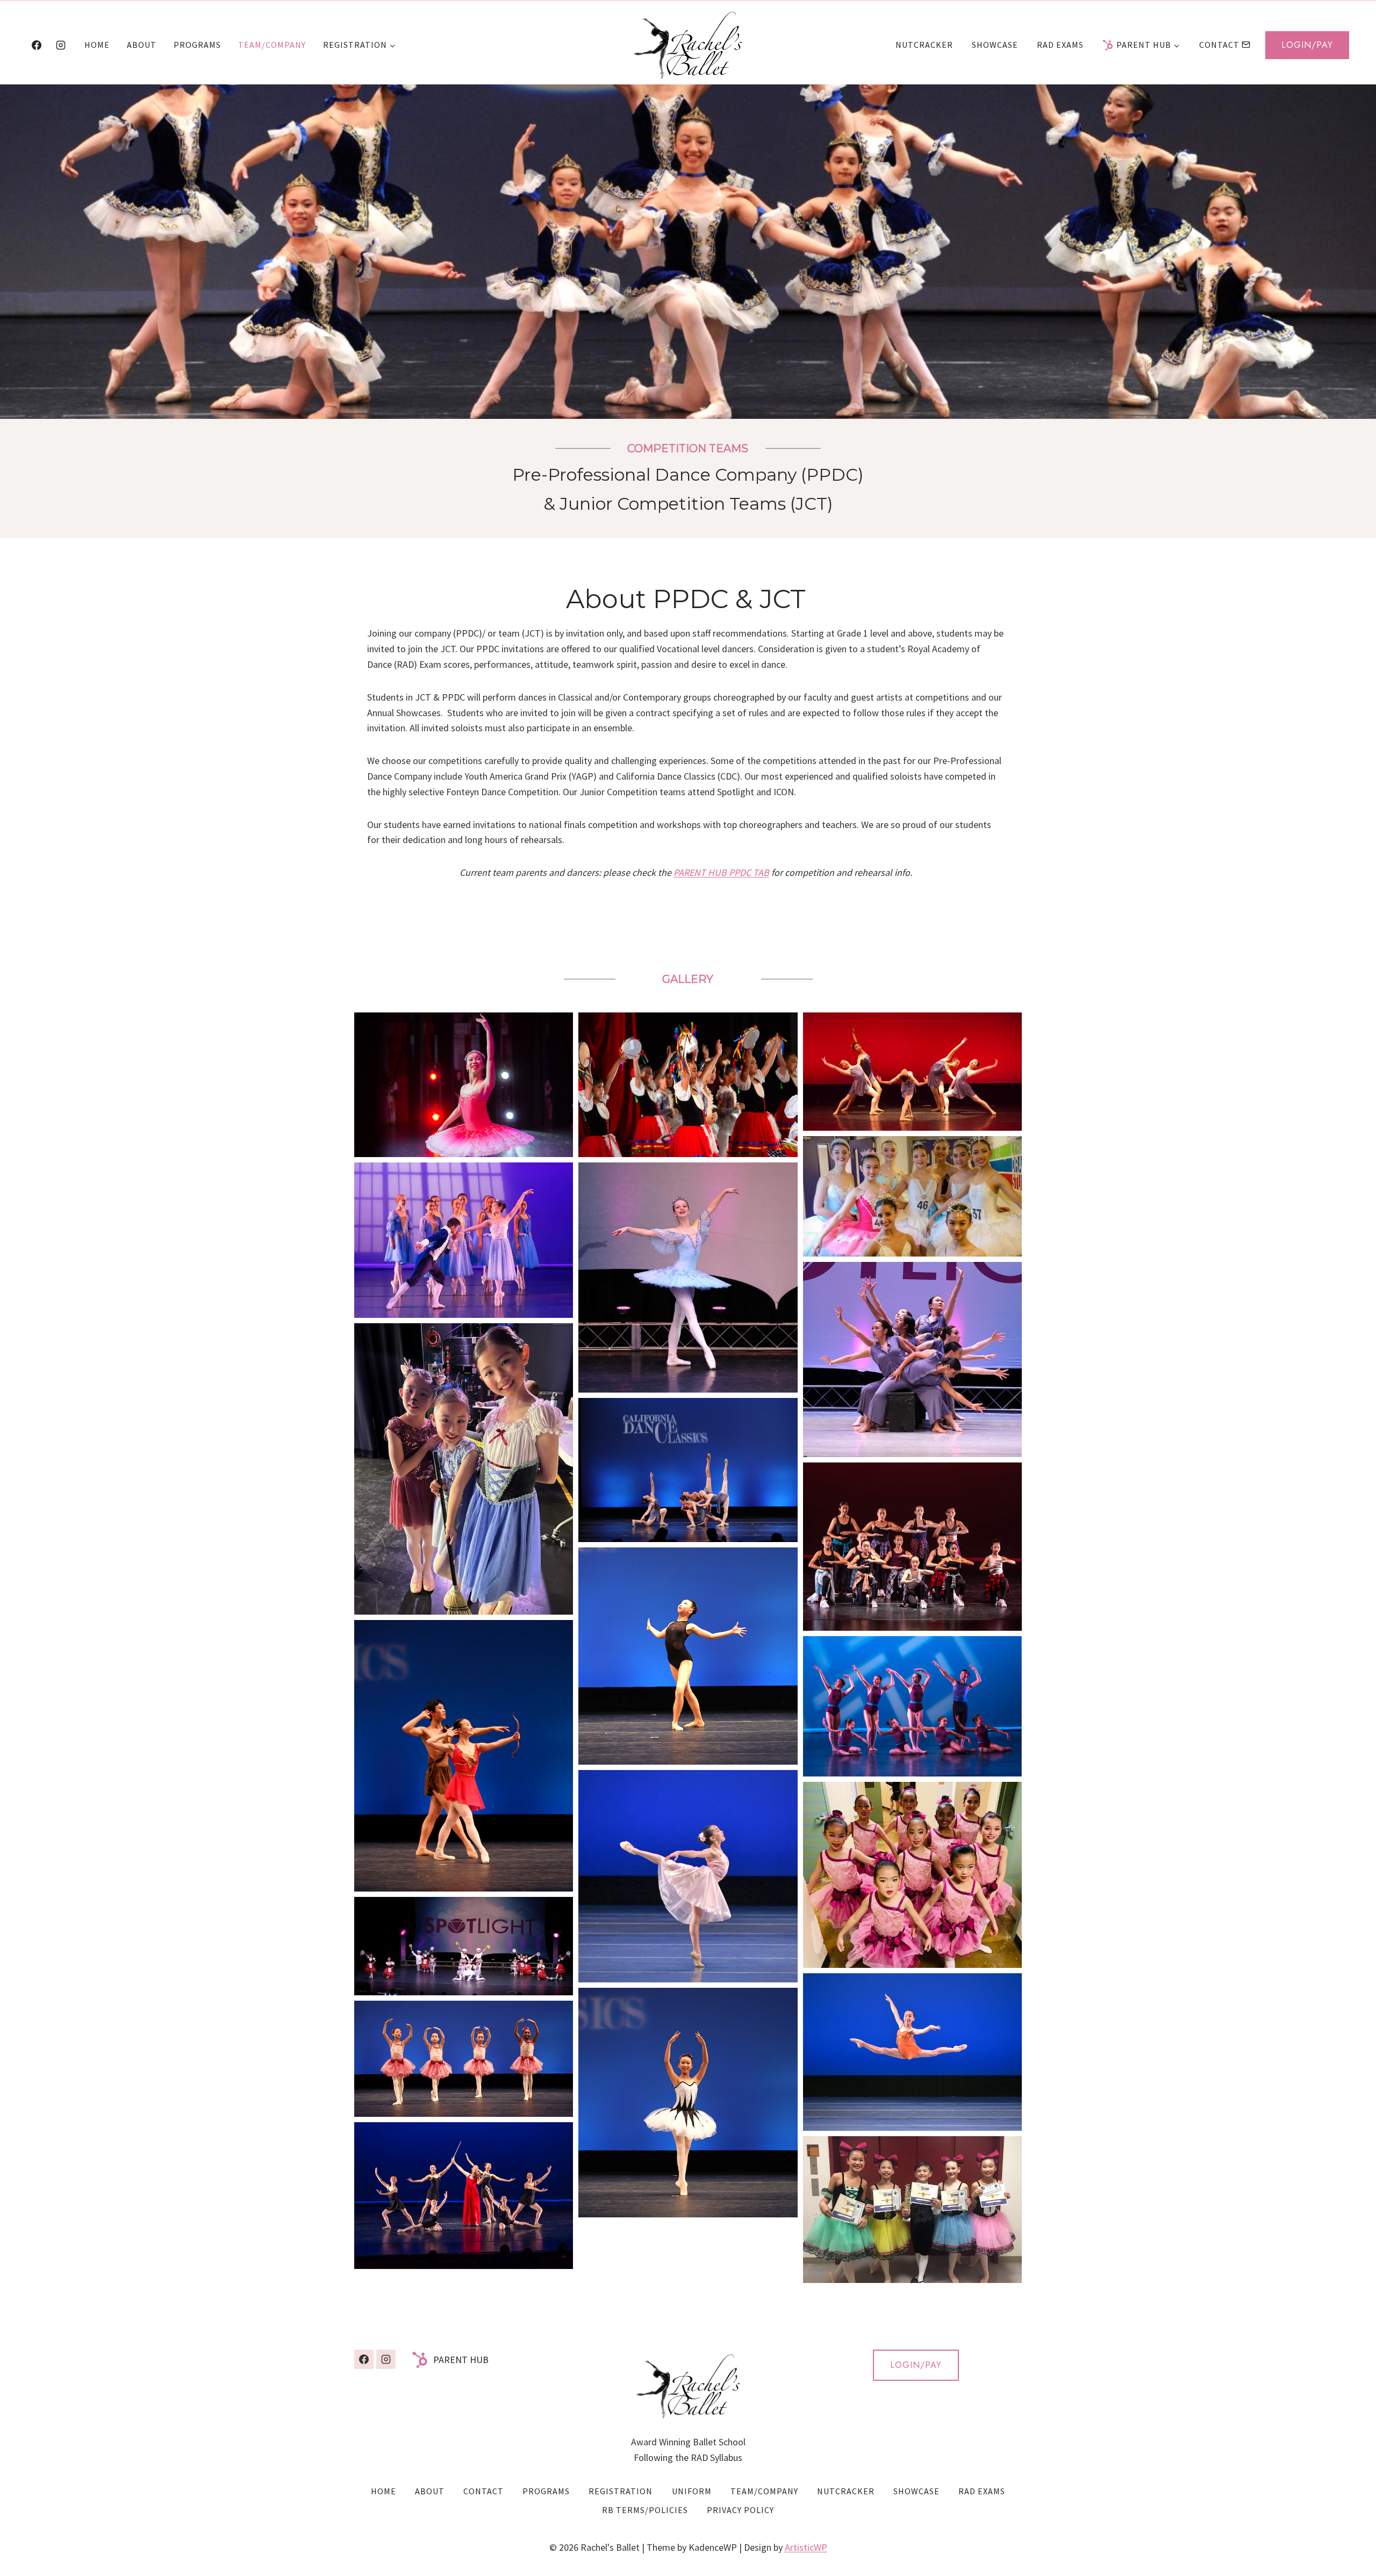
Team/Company (272, 45)
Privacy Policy (740, 2510)
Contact (1219, 45)
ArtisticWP (806, 2547)
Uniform (692, 2491)
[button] (464, 1085)
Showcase (995, 45)
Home (97, 45)
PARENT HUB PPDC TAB (721, 872)
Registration (621, 2491)
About (142, 45)
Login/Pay (1307, 45)
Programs (197, 45)
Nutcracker (924, 45)
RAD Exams (1060, 45)
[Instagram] (61, 45)
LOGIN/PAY (916, 2365)
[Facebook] (37, 45)
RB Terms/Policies (645, 2510)
